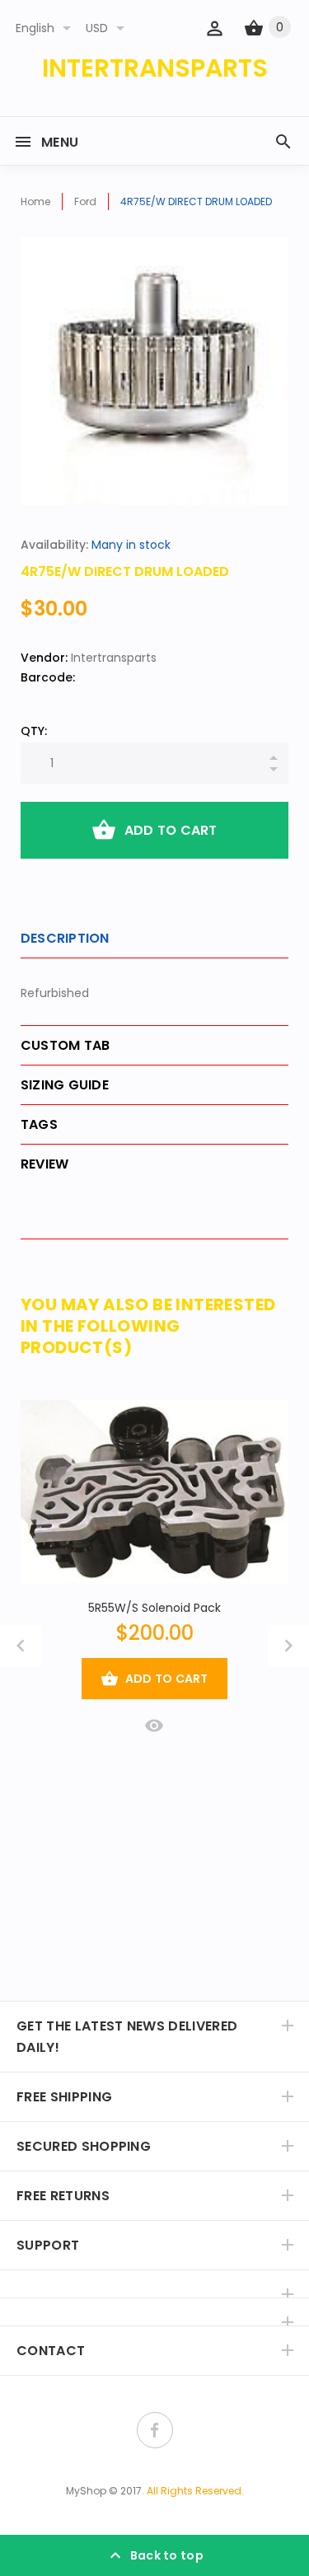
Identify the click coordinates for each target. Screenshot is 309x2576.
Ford (85, 201)
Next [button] (288, 1646)
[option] (154, 371)
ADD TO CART (171, 830)
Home (35, 201)
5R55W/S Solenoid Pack (154, 1608)
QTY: (34, 731)
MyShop (86, 2491)
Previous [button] (21, 1646)
